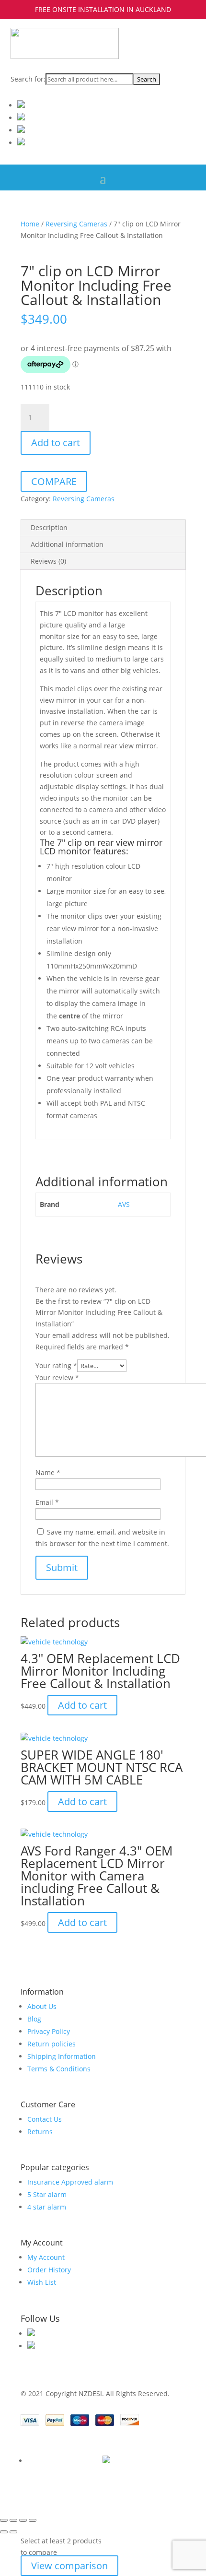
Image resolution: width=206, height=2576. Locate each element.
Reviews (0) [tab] (48, 561)
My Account (46, 2257)
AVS (124, 1204)
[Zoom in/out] (4, 2520)
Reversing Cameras (76, 224)
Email (47, 1502)
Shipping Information (62, 2056)
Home (30, 224)
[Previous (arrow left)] (4, 2532)
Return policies (51, 2044)
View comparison (69, 2566)
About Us (42, 2006)
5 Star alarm (47, 2194)
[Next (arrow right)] (13, 2532)
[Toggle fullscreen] (13, 2520)
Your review (57, 1377)
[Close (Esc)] (33, 2520)
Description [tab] (49, 527)
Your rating (56, 1365)
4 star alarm (47, 2207)
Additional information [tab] (67, 544)
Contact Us (45, 2119)
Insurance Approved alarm (70, 2182)
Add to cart (56, 443)
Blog (34, 2019)
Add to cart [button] (82, 1705)
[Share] (23, 2520)
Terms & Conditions (59, 2069)
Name (48, 1472)
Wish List (42, 2282)
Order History (49, 2270)
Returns (40, 2132)
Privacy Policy (49, 2031)
